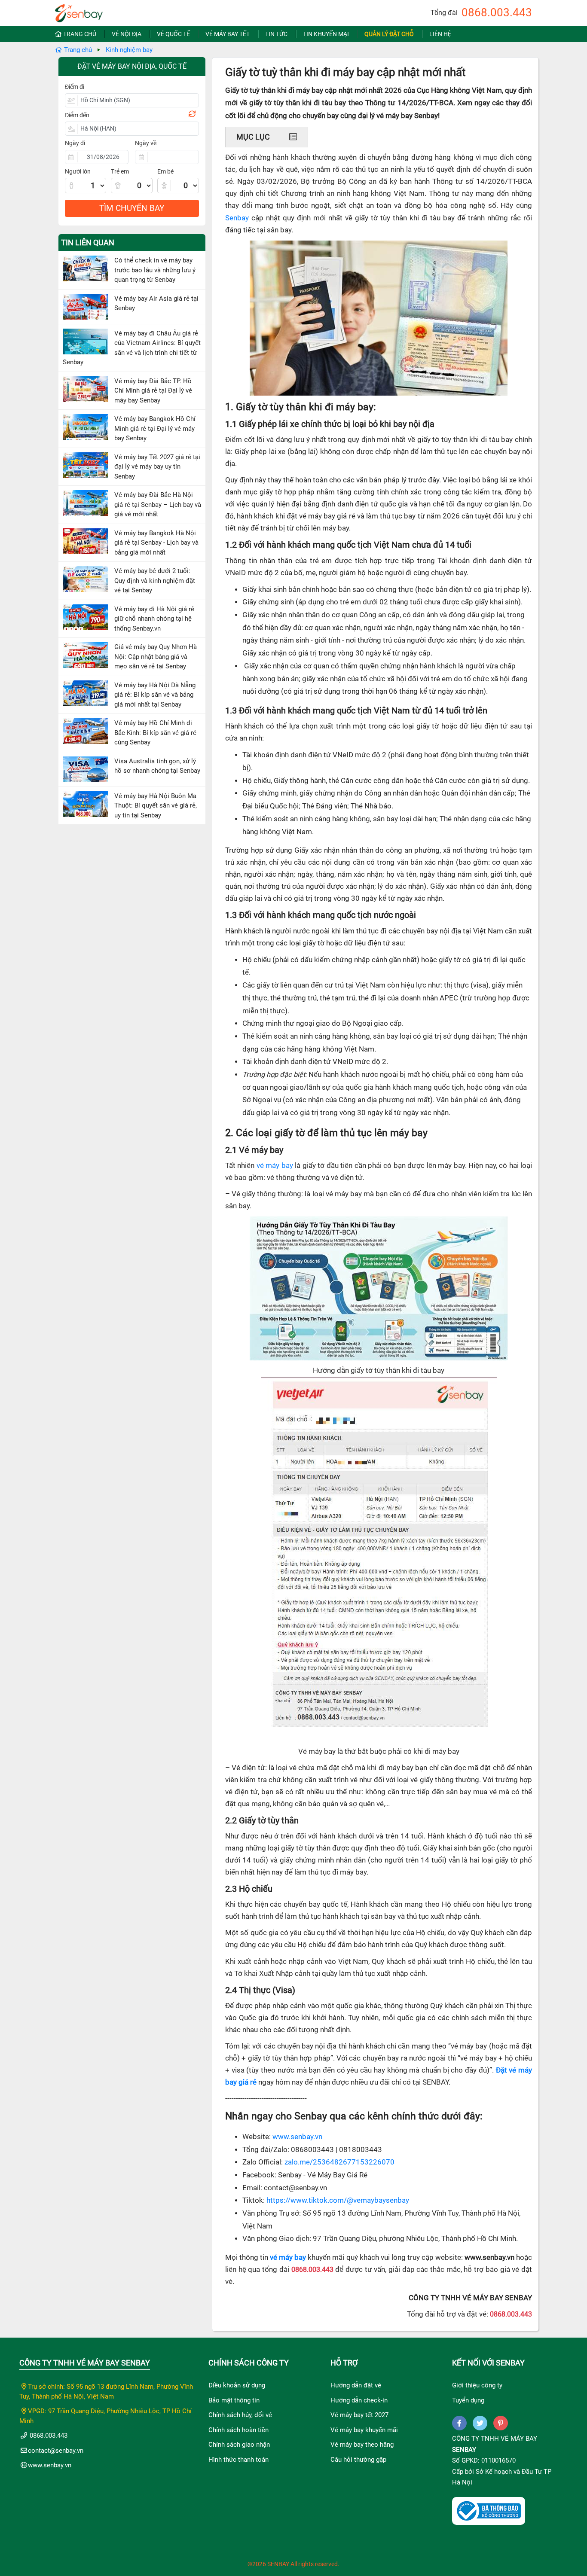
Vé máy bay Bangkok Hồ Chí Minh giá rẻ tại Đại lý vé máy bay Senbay (155, 428)
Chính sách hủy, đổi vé (240, 2415)
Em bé (165, 171)
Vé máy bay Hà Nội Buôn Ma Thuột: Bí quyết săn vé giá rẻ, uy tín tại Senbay (156, 806)
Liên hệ (440, 34)
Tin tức (276, 34)
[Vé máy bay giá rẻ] (79, 11)
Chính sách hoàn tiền (238, 2430)
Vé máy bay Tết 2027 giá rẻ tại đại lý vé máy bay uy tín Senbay (157, 467)
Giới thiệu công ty (477, 2385)
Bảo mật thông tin (234, 2400)
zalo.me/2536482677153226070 (339, 2162)
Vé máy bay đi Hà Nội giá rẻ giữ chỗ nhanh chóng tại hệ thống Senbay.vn (154, 619)
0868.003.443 (497, 12)
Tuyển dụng (468, 2400)
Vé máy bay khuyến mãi (364, 2430)
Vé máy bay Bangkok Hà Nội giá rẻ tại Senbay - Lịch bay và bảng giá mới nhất (156, 543)
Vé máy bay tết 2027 (359, 2415)
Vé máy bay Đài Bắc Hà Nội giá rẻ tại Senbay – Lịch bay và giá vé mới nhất (158, 505)
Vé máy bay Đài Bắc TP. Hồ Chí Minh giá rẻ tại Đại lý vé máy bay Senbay (153, 391)
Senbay (237, 218)
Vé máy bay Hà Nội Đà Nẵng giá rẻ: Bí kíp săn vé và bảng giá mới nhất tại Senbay (155, 695)
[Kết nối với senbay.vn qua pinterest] (501, 2423)
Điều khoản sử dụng (237, 2385)
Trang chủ (80, 34)
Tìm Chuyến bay (132, 208)
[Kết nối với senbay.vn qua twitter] (480, 2423)
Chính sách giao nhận (239, 2445)
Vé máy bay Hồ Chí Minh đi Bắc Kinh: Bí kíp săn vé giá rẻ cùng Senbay (155, 733)
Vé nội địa (127, 34)
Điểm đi (75, 87)
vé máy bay (275, 1166)
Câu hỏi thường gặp (358, 2460)
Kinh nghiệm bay (129, 50)
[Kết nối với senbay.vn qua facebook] (459, 2423)
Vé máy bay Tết (228, 34)
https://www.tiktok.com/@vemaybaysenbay (338, 2200)
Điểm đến (77, 115)
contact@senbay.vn (56, 2451)
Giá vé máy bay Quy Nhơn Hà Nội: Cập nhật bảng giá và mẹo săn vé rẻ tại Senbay (156, 657)
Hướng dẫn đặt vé (356, 2385)
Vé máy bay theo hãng (362, 2445)
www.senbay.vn (297, 2137)
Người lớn (78, 171)
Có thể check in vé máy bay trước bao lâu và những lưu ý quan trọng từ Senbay (155, 270)
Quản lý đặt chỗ (389, 34)
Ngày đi (75, 143)
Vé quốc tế (173, 34)
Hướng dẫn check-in (359, 2400)
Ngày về (146, 143)
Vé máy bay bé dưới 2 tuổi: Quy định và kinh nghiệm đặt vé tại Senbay (155, 581)
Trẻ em (120, 171)
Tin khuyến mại (326, 34)
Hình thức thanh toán (238, 2460)
